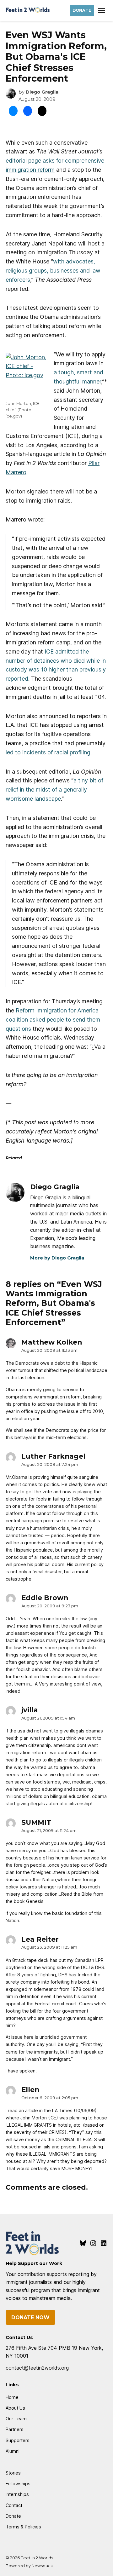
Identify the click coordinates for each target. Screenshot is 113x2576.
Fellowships (18, 2484)
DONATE (82, 10)
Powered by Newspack (29, 2566)
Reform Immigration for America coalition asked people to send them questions (53, 1020)
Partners (15, 2429)
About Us (15, 2408)
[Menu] (102, 11)
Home (12, 2397)
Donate (13, 2516)
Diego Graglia (42, 92)
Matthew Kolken (52, 1342)
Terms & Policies (23, 2527)
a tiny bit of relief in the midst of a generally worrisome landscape (54, 790)
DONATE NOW (30, 2317)
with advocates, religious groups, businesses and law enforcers (53, 271)
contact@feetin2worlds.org (37, 2368)
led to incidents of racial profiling (48, 752)
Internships (17, 2494)
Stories (13, 2473)
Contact (14, 2505)
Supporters (18, 2440)
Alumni (13, 2451)
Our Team (16, 2419)
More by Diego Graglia (57, 1258)
